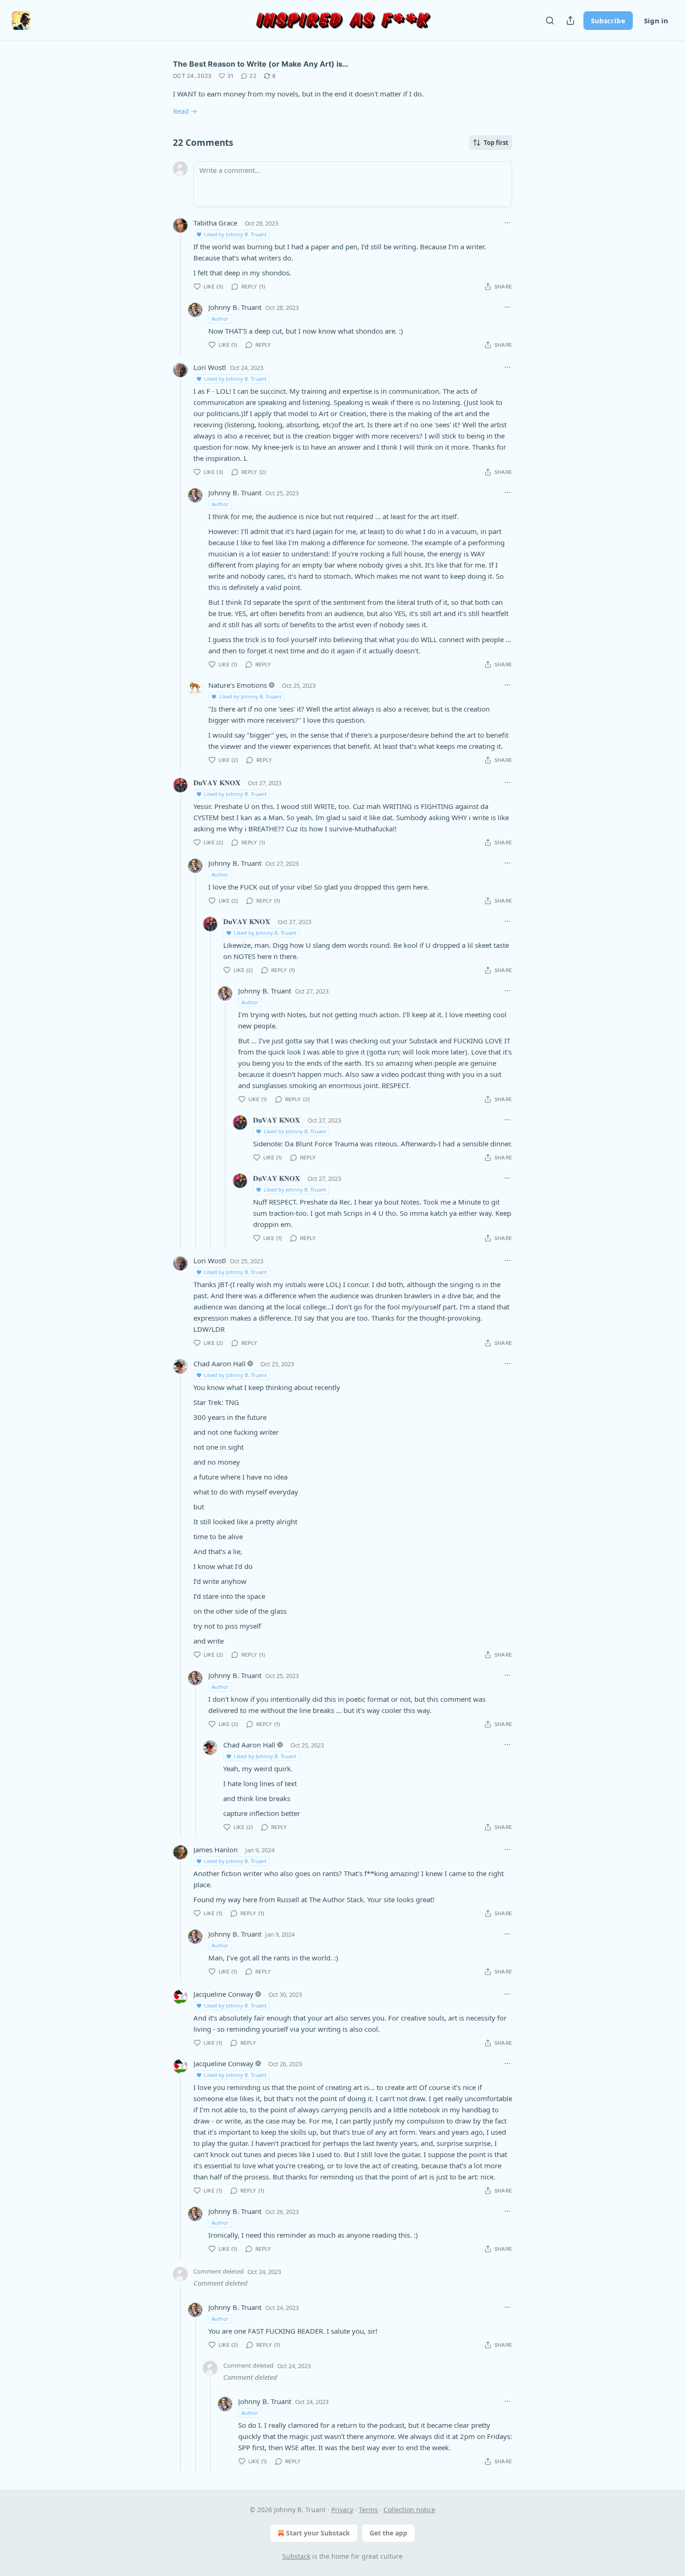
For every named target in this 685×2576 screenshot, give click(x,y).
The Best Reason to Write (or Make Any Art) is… (261, 64)
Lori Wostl (210, 367)
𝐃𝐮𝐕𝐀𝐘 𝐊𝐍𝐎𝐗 (217, 782)
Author (220, 319)
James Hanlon (216, 1850)
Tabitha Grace (215, 223)
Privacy (342, 2510)
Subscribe (608, 21)
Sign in (656, 21)
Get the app (388, 2533)
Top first (496, 143)
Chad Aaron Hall (219, 1363)
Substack (296, 2556)
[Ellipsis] (507, 223)
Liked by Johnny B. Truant (235, 234)
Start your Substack (318, 2533)
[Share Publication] (570, 21)
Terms (368, 2510)
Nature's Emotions (238, 685)
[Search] (550, 21)
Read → (185, 111)
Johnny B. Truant (235, 307)
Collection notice (409, 2510)
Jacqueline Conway (223, 1994)
